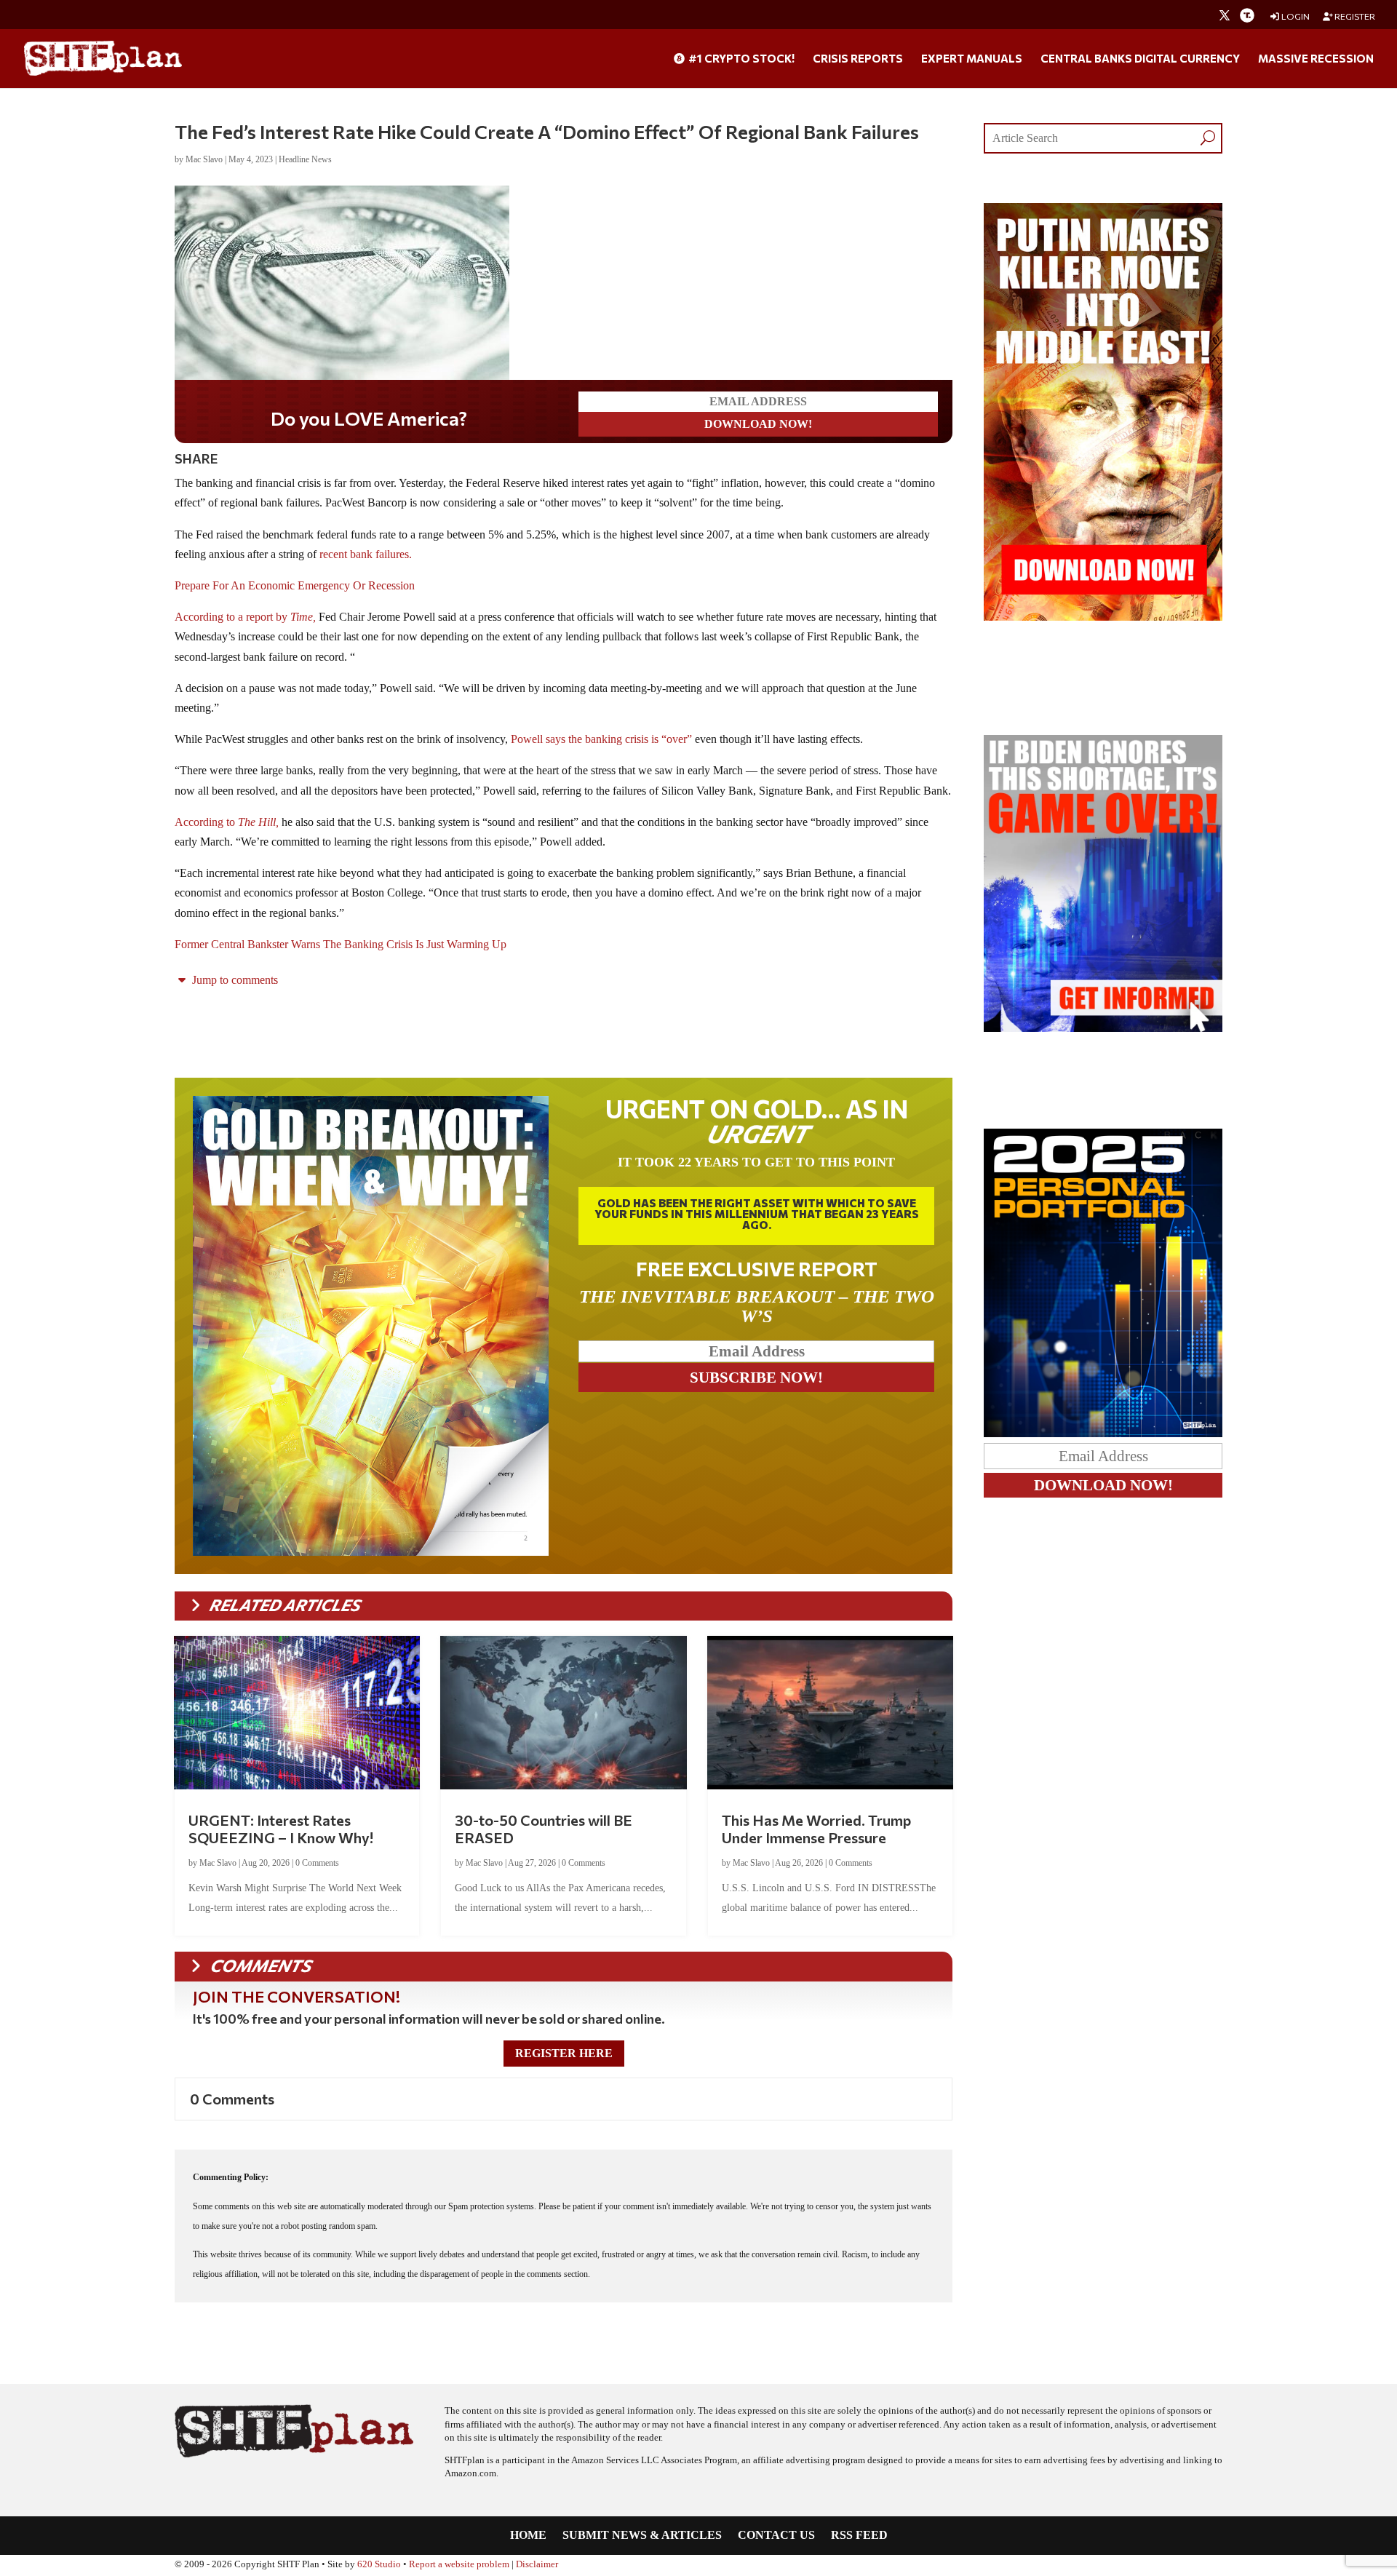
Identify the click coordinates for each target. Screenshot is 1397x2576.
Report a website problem (459, 2564)
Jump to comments (234, 980)
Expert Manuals (972, 59)
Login (1295, 16)
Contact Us (776, 2536)
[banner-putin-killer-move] (1103, 617)
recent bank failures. (366, 554)
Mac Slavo (204, 159)
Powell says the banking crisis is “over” (601, 739)
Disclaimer (537, 2564)
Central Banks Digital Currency (1140, 59)
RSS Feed (859, 2536)
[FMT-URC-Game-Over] (1103, 1028)
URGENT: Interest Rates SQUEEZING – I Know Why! (281, 1829)
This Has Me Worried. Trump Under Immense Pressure (816, 1829)
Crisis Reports (858, 59)
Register (1354, 16)
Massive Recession (1316, 59)
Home (528, 2536)
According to (227, 822)
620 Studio (379, 2564)
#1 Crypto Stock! (740, 59)
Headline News (305, 159)
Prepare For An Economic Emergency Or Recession (295, 585)
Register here (564, 2053)
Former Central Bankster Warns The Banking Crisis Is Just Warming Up (341, 944)
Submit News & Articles (642, 2536)
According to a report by (232, 617)
